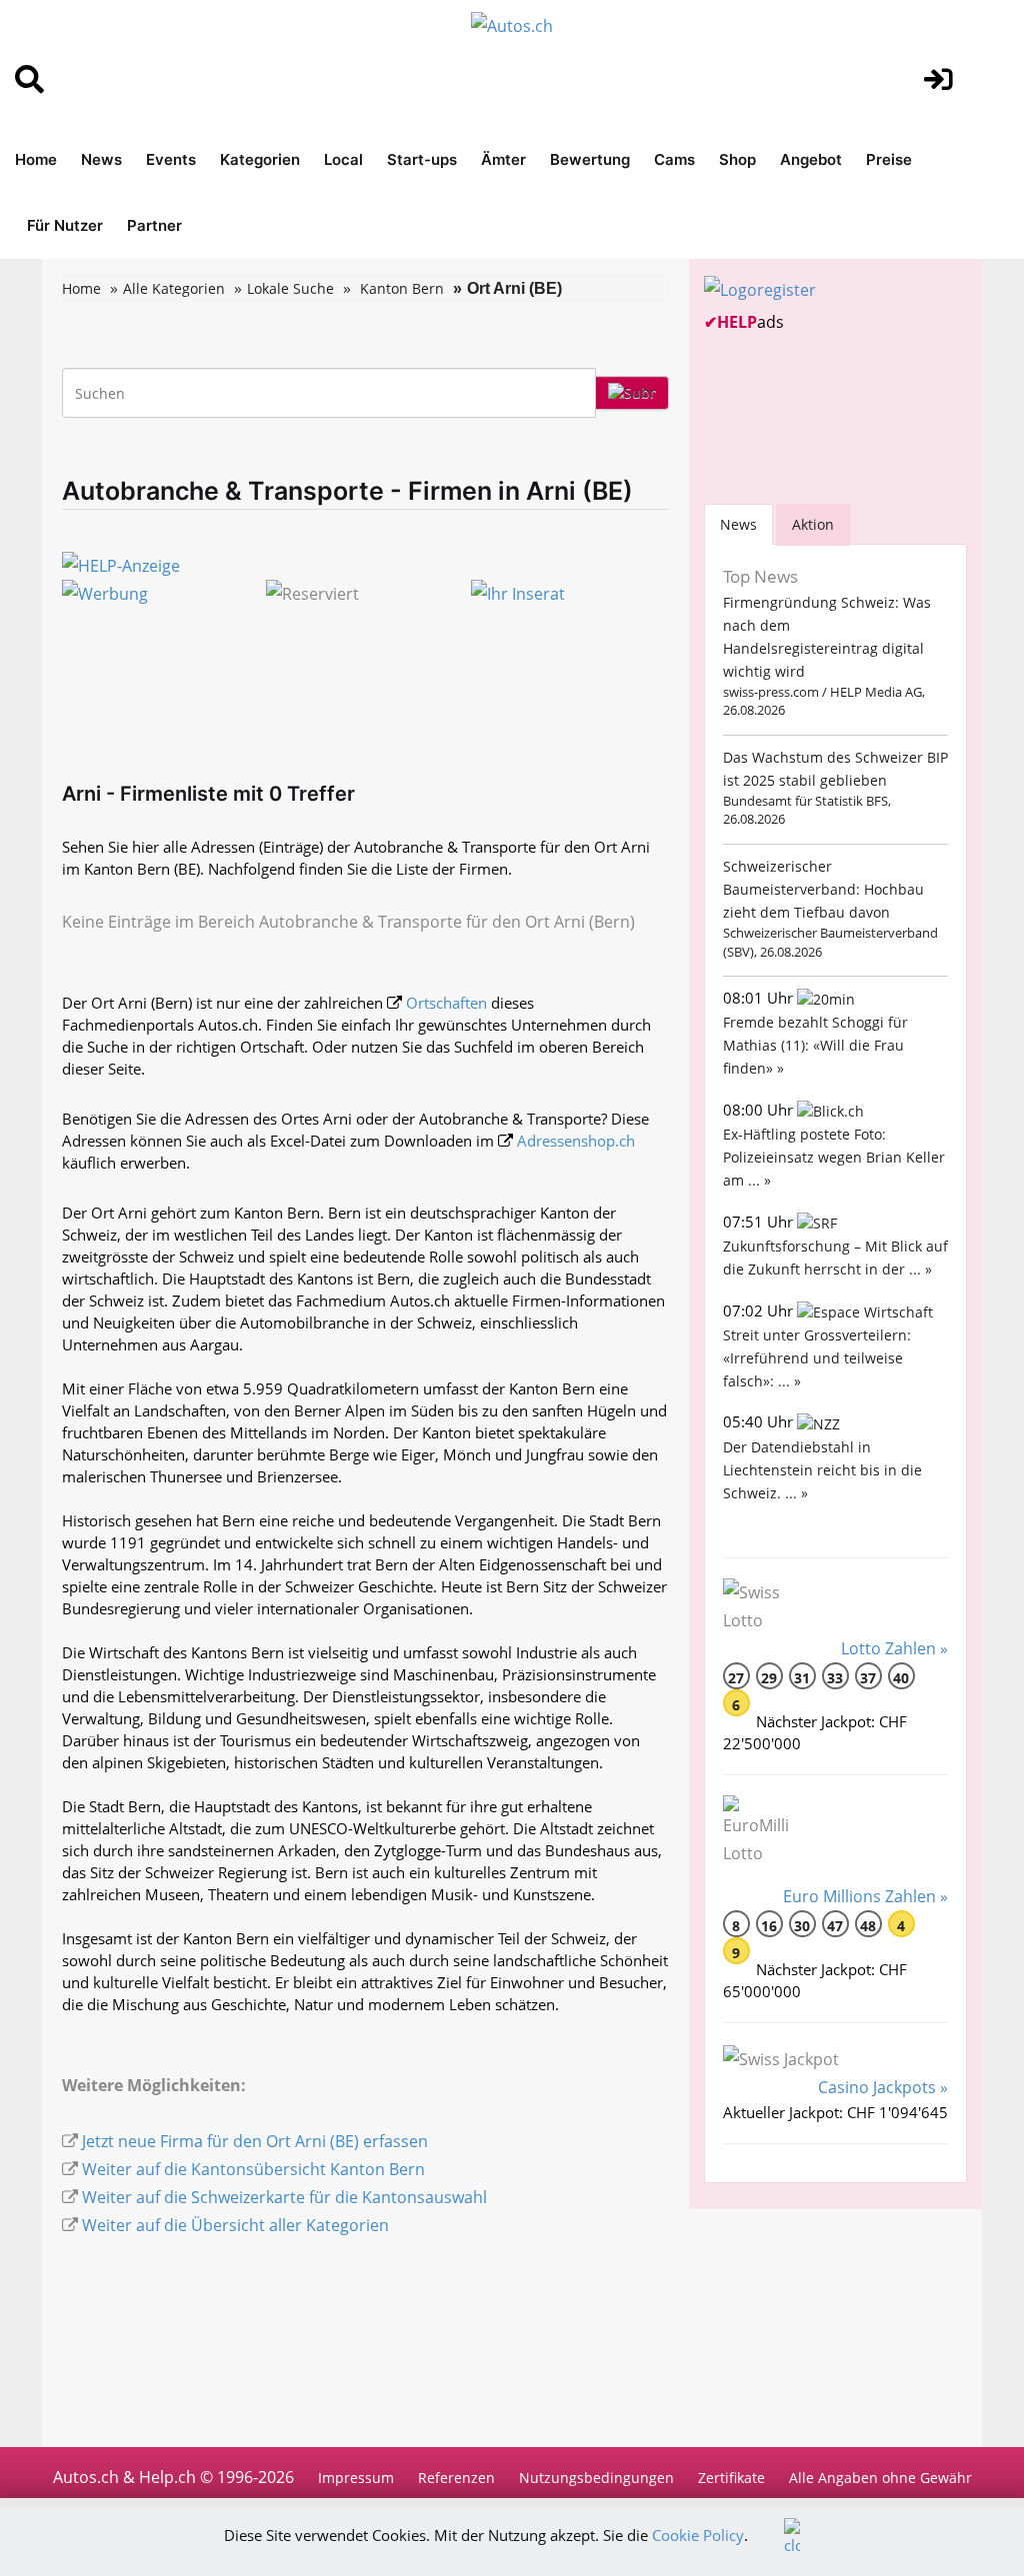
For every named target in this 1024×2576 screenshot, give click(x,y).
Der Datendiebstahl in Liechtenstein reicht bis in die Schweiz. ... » (822, 1470)
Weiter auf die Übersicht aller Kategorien (235, 2225)
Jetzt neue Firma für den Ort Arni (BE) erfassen (255, 2141)
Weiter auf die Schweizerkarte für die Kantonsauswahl (284, 2197)
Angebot (811, 159)
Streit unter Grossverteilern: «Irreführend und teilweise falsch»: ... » (817, 1358)
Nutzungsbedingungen (596, 2478)
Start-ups (422, 159)
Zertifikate (731, 2478)
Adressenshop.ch (576, 1141)
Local (343, 159)
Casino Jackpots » (883, 2087)
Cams (674, 159)
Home (36, 159)
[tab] (738, 524)
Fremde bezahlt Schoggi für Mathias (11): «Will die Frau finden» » (815, 1045)
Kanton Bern (402, 288)
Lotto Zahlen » (894, 1648)
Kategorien (260, 159)
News (101, 159)
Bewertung (590, 159)
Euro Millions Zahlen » (865, 1896)
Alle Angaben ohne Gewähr (880, 2478)
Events (171, 159)
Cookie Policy (698, 2535)
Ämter (503, 159)
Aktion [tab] (813, 524)
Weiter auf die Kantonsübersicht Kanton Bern (253, 2169)
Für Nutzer (65, 225)
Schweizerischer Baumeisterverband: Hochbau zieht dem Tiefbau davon (823, 889)
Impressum (356, 2478)
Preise (889, 159)
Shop (737, 159)
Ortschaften (446, 1003)
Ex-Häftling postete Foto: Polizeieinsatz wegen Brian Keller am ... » (834, 1157)
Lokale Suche (290, 288)
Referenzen (456, 2478)
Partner (154, 225)
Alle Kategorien (174, 288)
